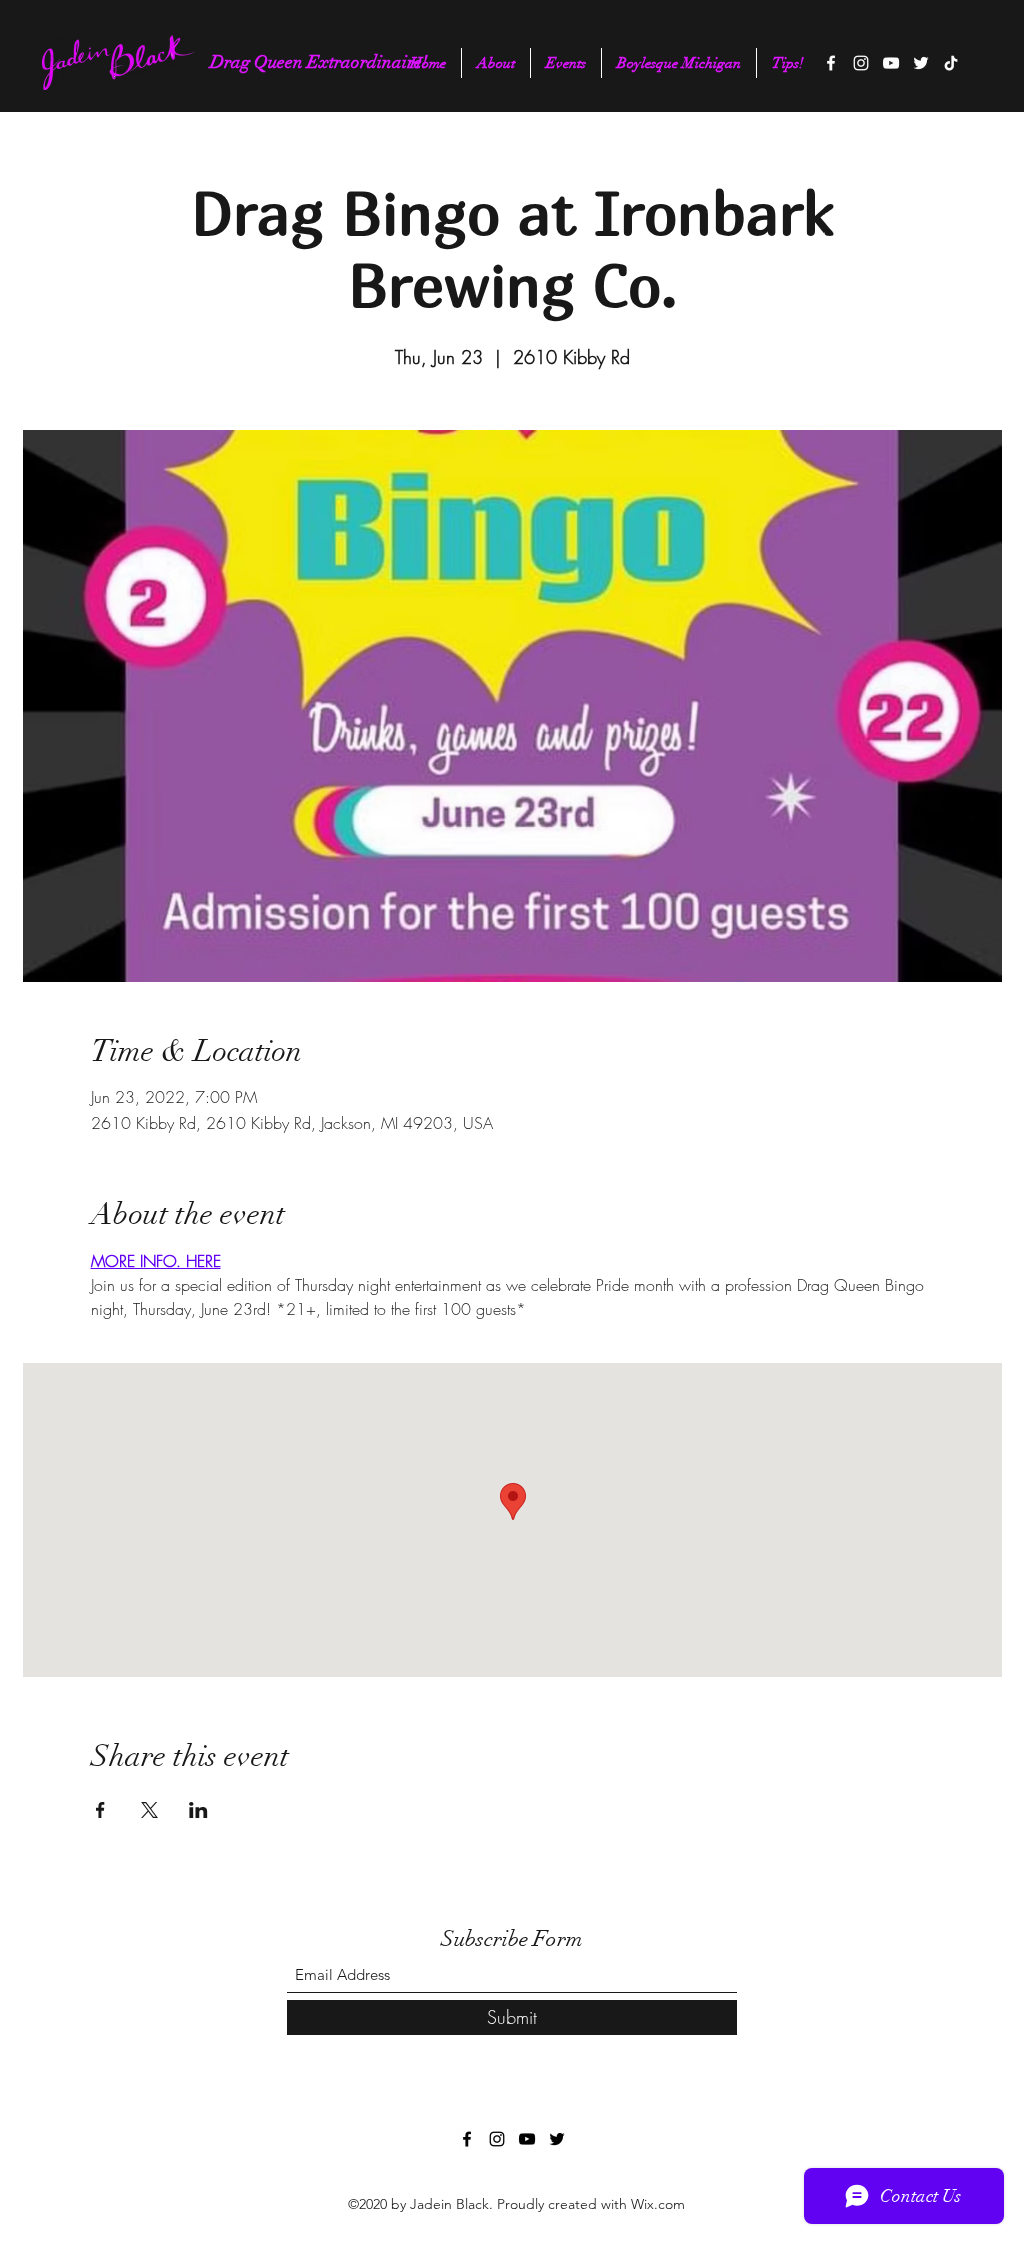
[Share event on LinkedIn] (198, 1810)
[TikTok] (951, 63)
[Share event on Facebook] (100, 1810)
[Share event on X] (149, 1810)
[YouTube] (891, 63)
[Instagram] (861, 63)
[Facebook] (831, 63)
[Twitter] (921, 63)
